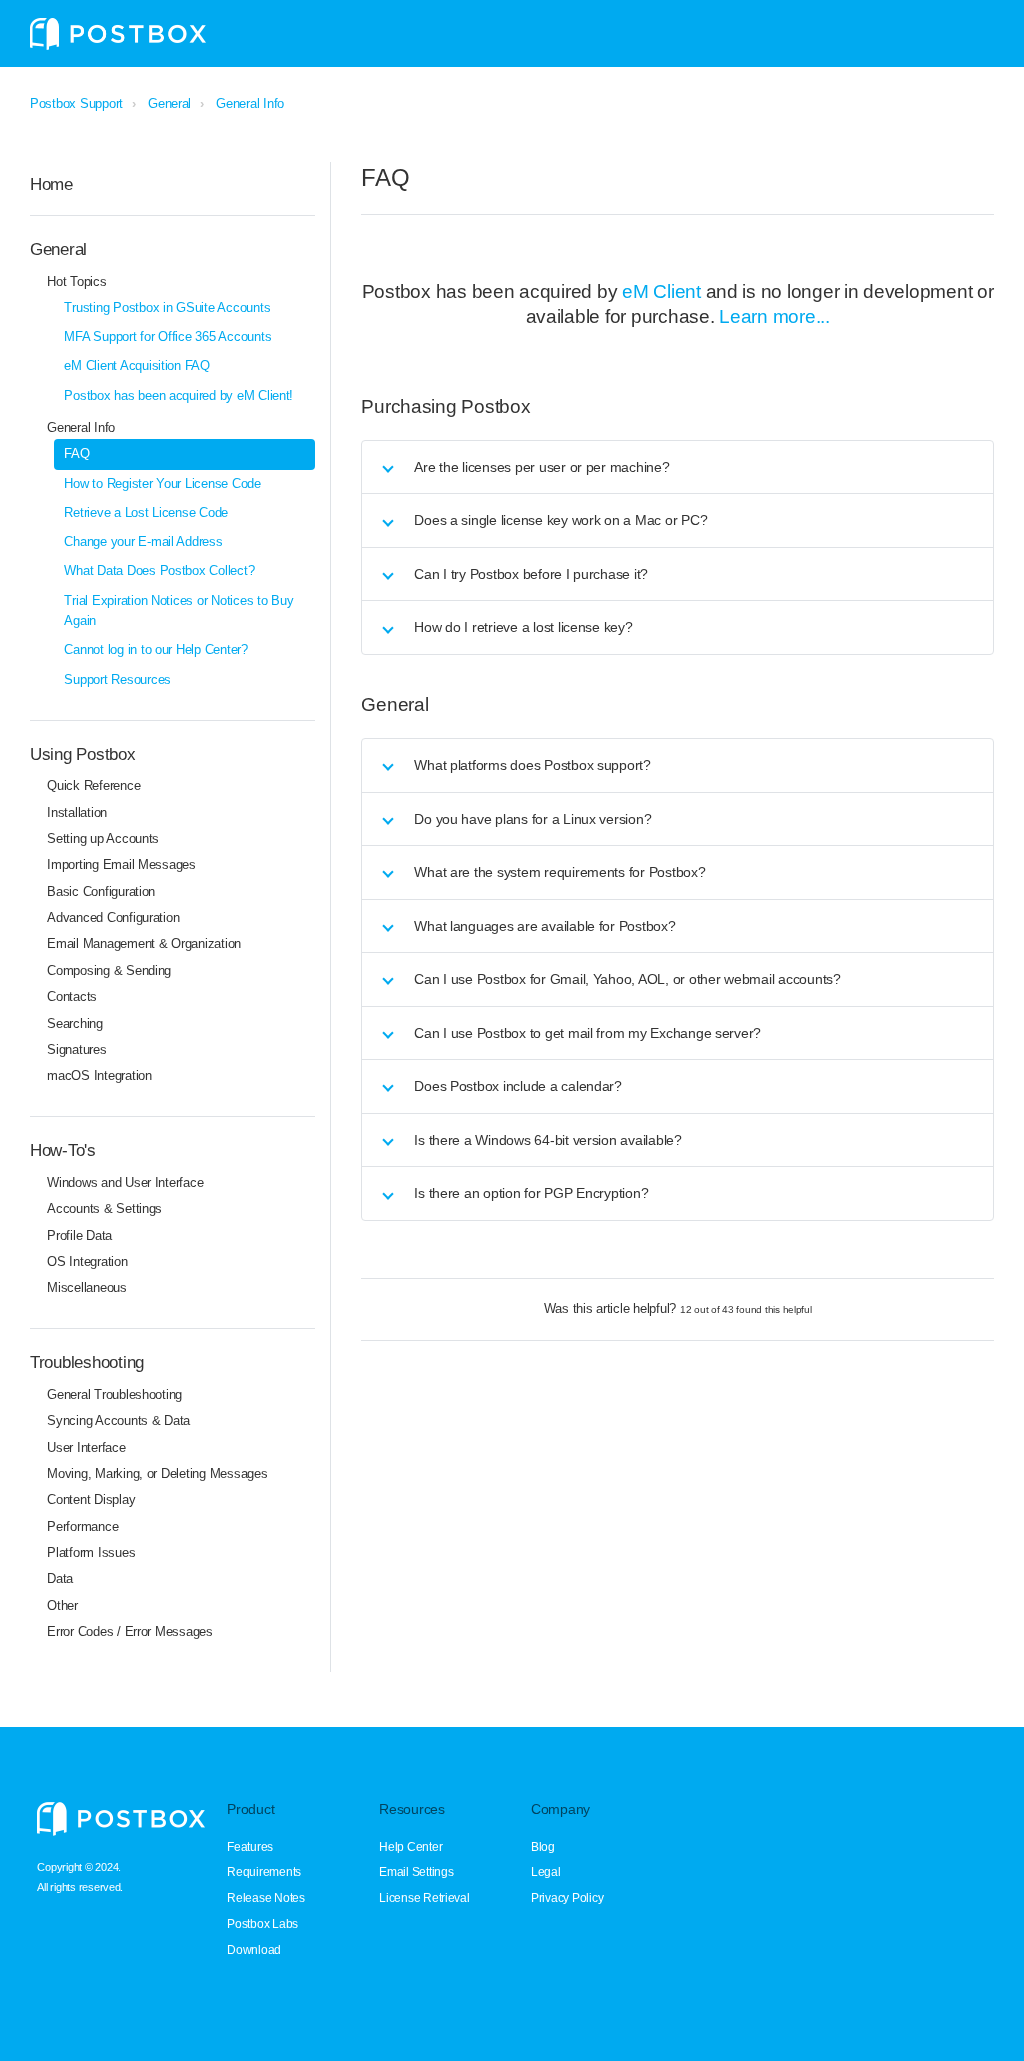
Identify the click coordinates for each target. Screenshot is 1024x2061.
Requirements (264, 1872)
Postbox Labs (262, 1924)
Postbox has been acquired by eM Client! (178, 395)
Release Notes (266, 1898)
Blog (543, 1847)
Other (62, 1605)
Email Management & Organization (144, 943)
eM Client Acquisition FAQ (136, 365)
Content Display (91, 1499)
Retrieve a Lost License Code (146, 512)
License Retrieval (424, 1898)
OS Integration (87, 1261)
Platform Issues (91, 1552)
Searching (75, 1023)
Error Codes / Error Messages (130, 1631)
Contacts (72, 996)
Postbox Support (76, 103)
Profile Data (79, 1235)
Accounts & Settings (104, 1208)
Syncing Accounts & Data (118, 1420)
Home (51, 184)
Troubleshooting (87, 1362)
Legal (546, 1872)
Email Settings (416, 1872)
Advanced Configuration (113, 917)
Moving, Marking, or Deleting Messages (157, 1473)
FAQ (76, 453)
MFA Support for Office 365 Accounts (167, 336)
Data (60, 1578)
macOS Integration (99, 1075)
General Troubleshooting (114, 1394)
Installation (77, 812)
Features (250, 1847)
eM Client (661, 291)
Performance (82, 1526)
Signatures (76, 1049)
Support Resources (117, 679)
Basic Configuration (101, 891)
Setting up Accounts (103, 838)
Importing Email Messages (121, 864)
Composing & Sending (109, 970)
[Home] (118, 34)
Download (254, 1950)
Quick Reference (93, 785)
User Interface (86, 1447)
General (169, 103)
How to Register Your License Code (162, 483)
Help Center (410, 1847)
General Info (250, 103)
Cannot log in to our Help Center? (155, 649)
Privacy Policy (567, 1898)
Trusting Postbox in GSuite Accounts (167, 307)
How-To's (63, 1150)
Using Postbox (83, 754)
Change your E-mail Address (143, 541)
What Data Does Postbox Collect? (159, 570)
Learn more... (774, 316)
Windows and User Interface (125, 1182)
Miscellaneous (87, 1287)
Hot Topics (76, 281)
